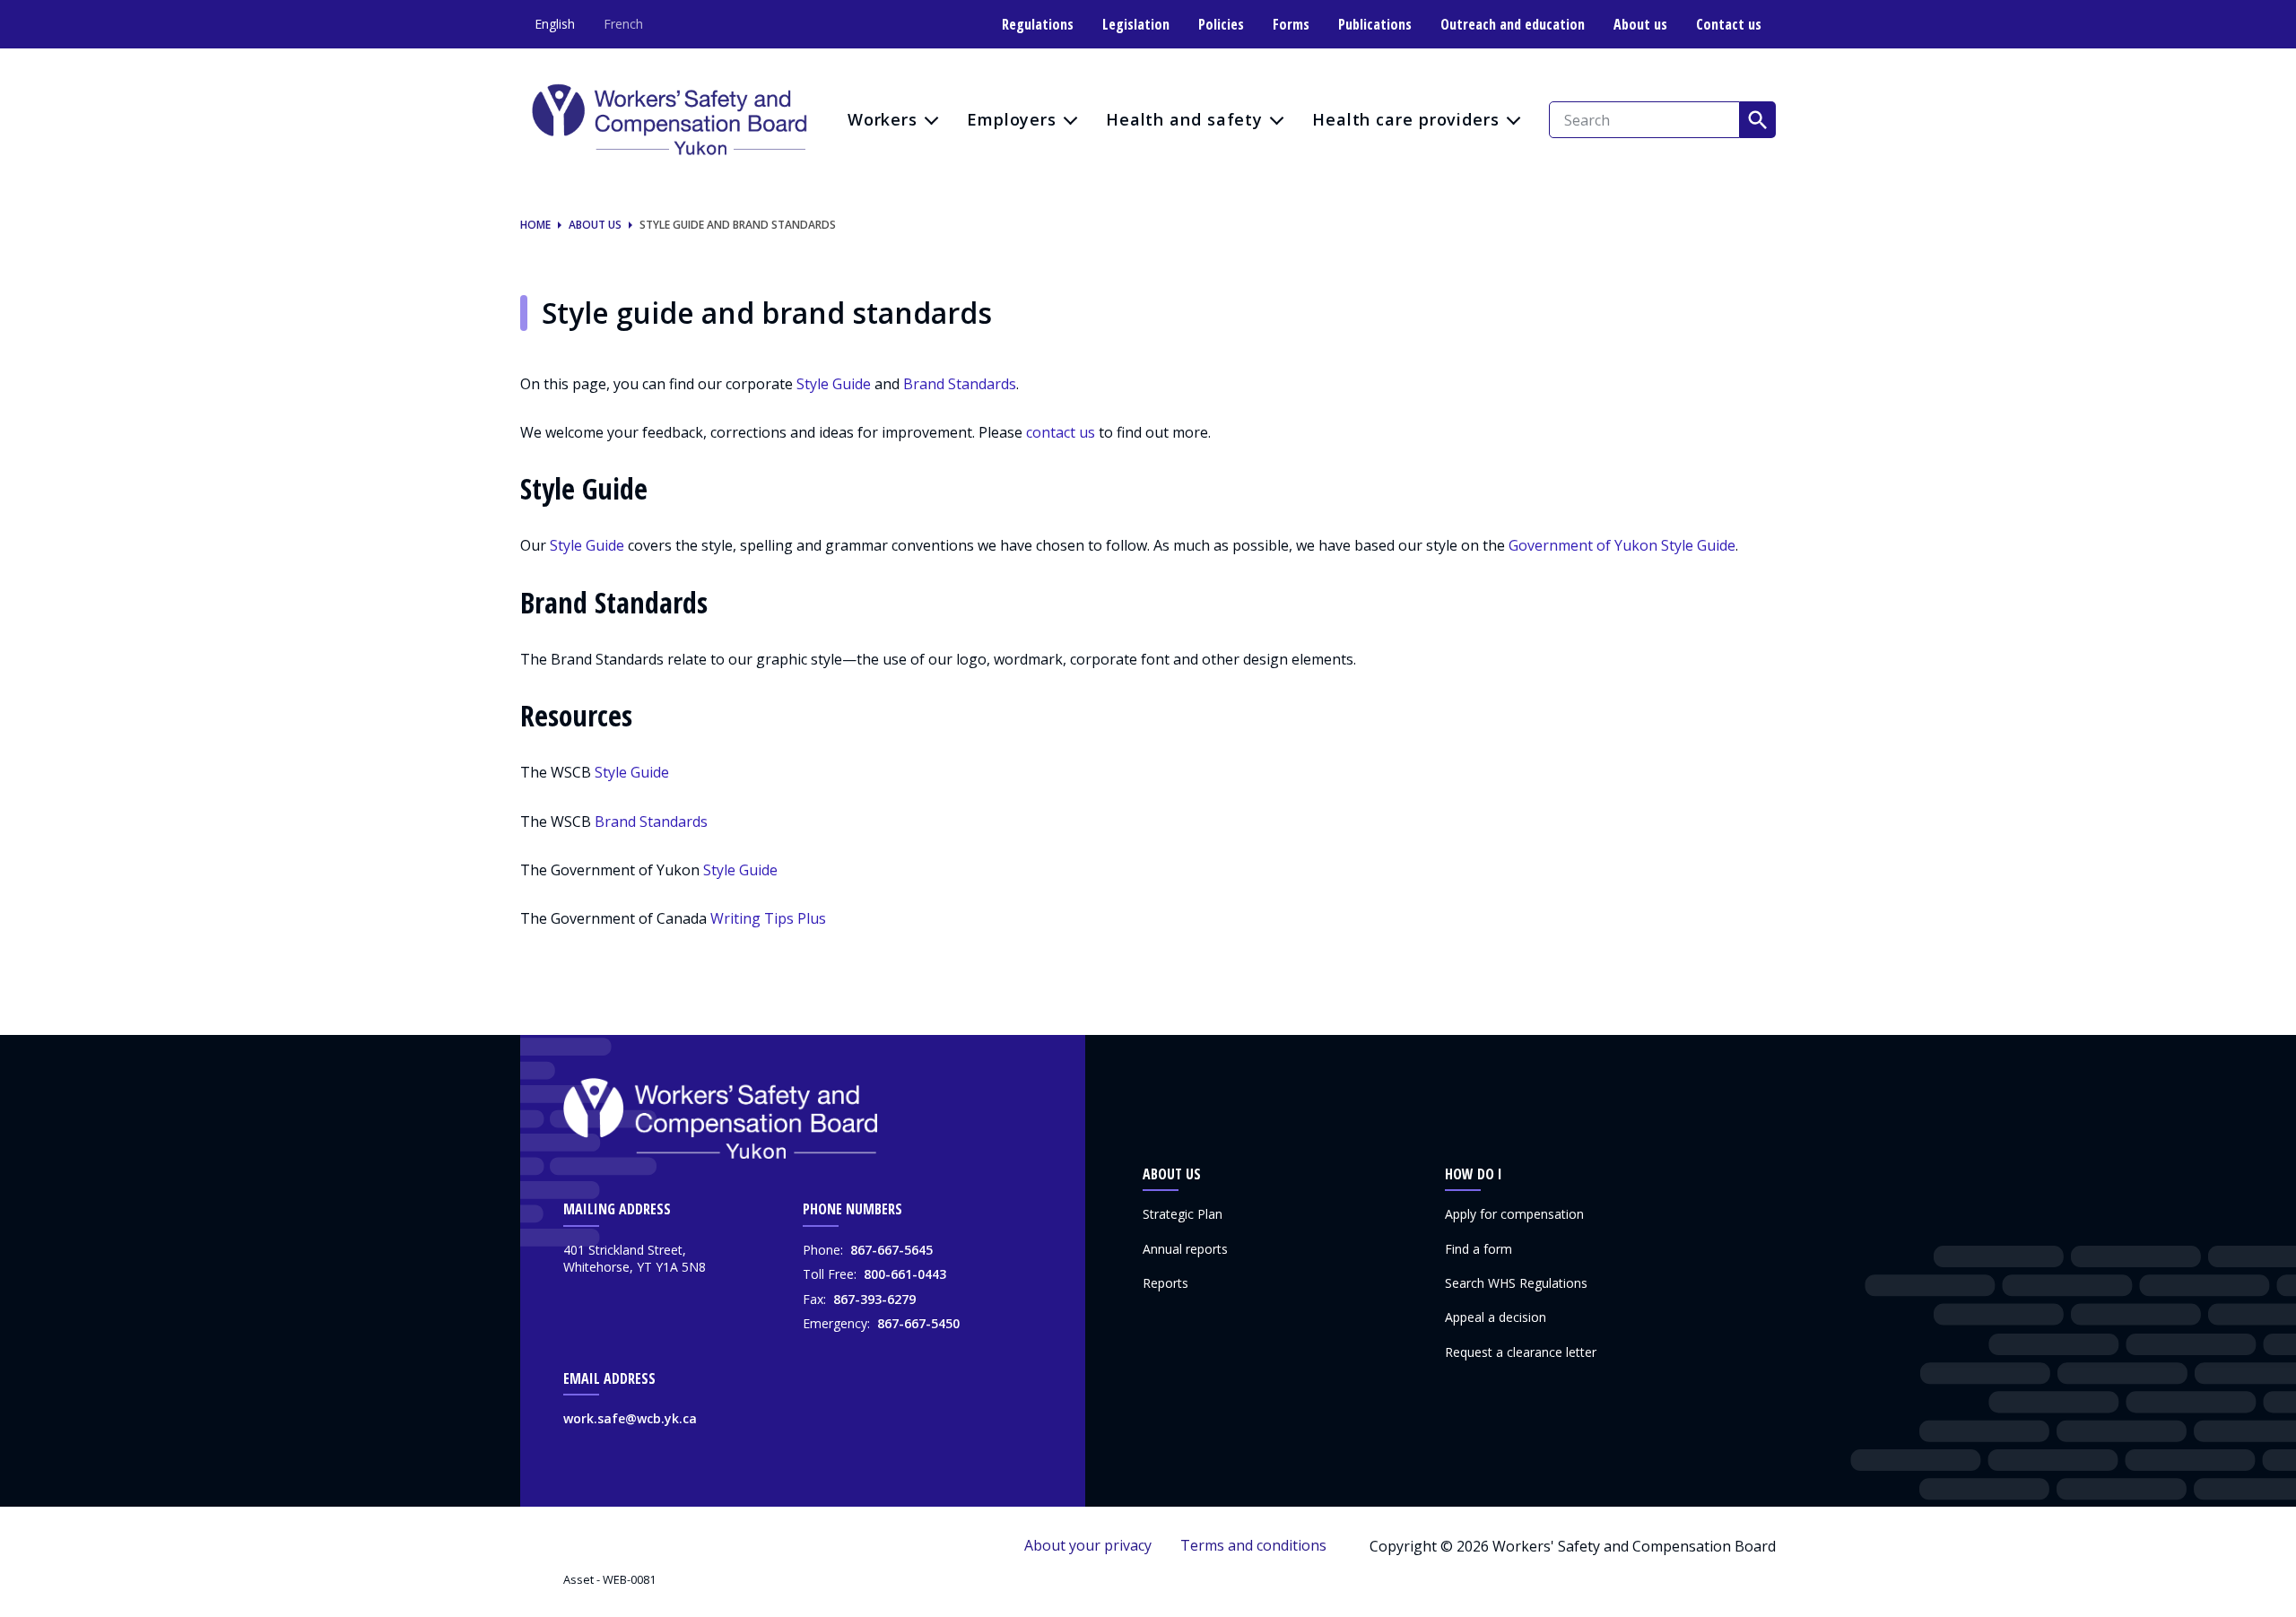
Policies (1221, 24)
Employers (1012, 119)
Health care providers (1406, 119)
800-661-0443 (905, 1274)
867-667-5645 (891, 1250)
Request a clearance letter (1521, 1352)
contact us (1061, 432)
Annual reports (1185, 1249)
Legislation (1136, 24)
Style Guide (834, 384)
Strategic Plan (1183, 1214)
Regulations (1038, 24)
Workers (883, 119)
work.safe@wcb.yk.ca (630, 1418)
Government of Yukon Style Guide (1622, 545)
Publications (1375, 24)
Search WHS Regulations (1516, 1283)
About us (1640, 24)
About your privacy (1088, 1545)
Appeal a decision (1496, 1317)
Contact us (1729, 24)
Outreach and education (1513, 24)
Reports (1165, 1283)
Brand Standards (960, 384)
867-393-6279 (874, 1299)
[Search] (1758, 119)
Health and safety (1184, 119)
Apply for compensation (1514, 1214)
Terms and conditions (1253, 1545)
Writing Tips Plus (768, 918)
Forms (1291, 24)
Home (535, 225)
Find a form (1478, 1249)
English (555, 24)
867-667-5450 (918, 1323)
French (623, 24)
